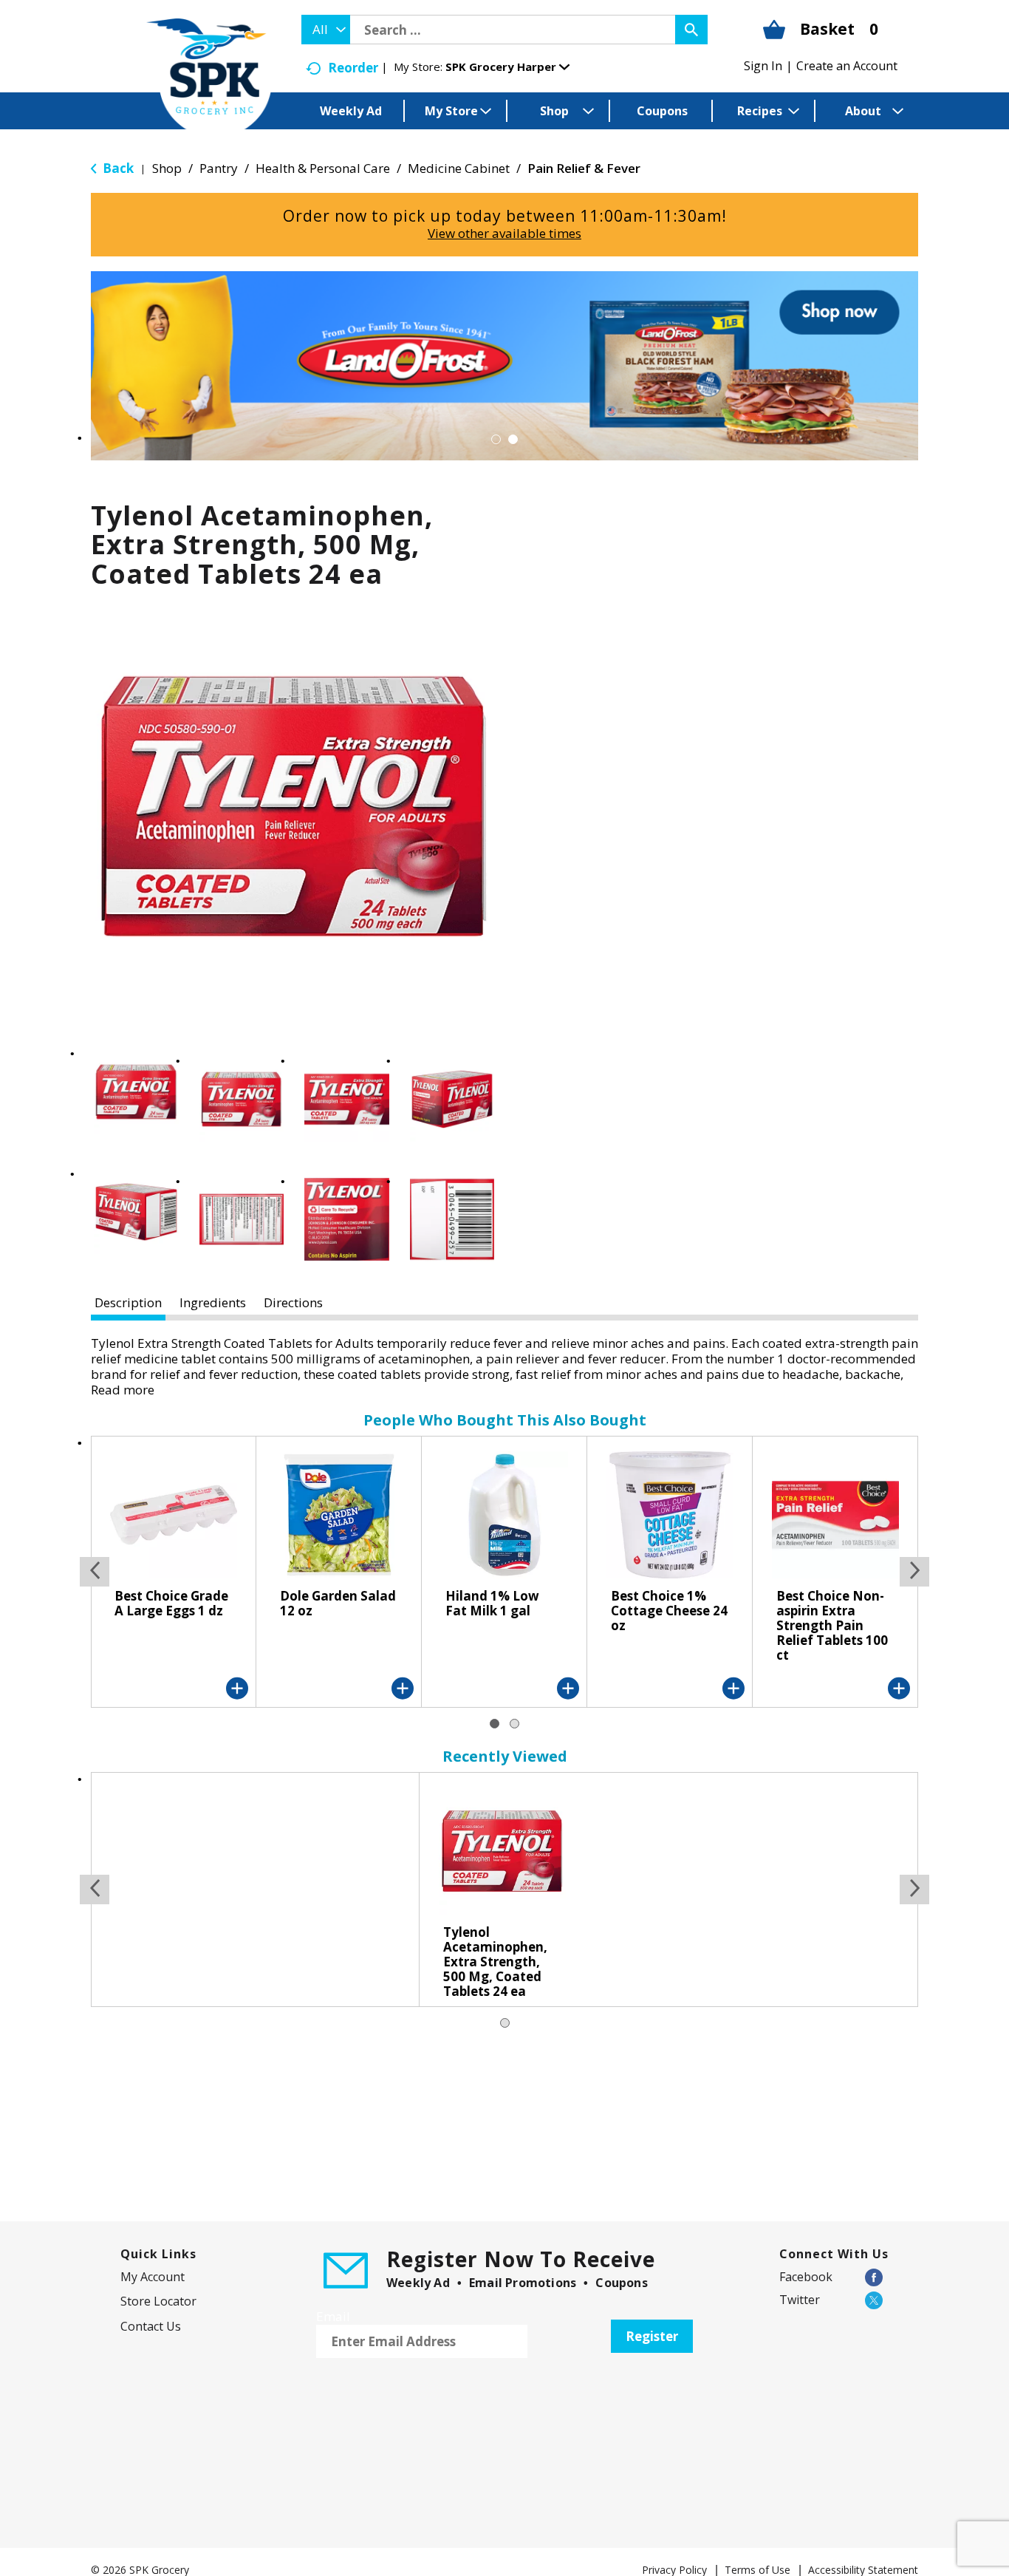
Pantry (219, 168)
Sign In (763, 66)
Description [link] (128, 1302)
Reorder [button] (353, 68)
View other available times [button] (504, 233)
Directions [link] (293, 1302)
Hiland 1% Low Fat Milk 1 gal (492, 1603)
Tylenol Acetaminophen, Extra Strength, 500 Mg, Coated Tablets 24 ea (495, 1962)
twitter (800, 2300)
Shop (167, 168)
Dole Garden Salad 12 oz (338, 1603)
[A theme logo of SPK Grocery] (209, 78)
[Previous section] (95, 1572)
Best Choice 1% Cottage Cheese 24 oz (669, 1611)
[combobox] (326, 30)
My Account (153, 2277)
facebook (806, 2277)
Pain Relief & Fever (584, 168)
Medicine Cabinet (459, 168)
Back (117, 168)
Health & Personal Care (323, 168)
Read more (123, 1390)
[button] (507, 67)
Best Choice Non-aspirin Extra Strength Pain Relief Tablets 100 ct (832, 1625)
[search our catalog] (691, 30)
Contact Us (151, 2326)
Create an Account (847, 66)
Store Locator (158, 2301)
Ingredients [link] (213, 1302)
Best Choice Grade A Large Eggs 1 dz (171, 1603)
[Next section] (914, 1572)
